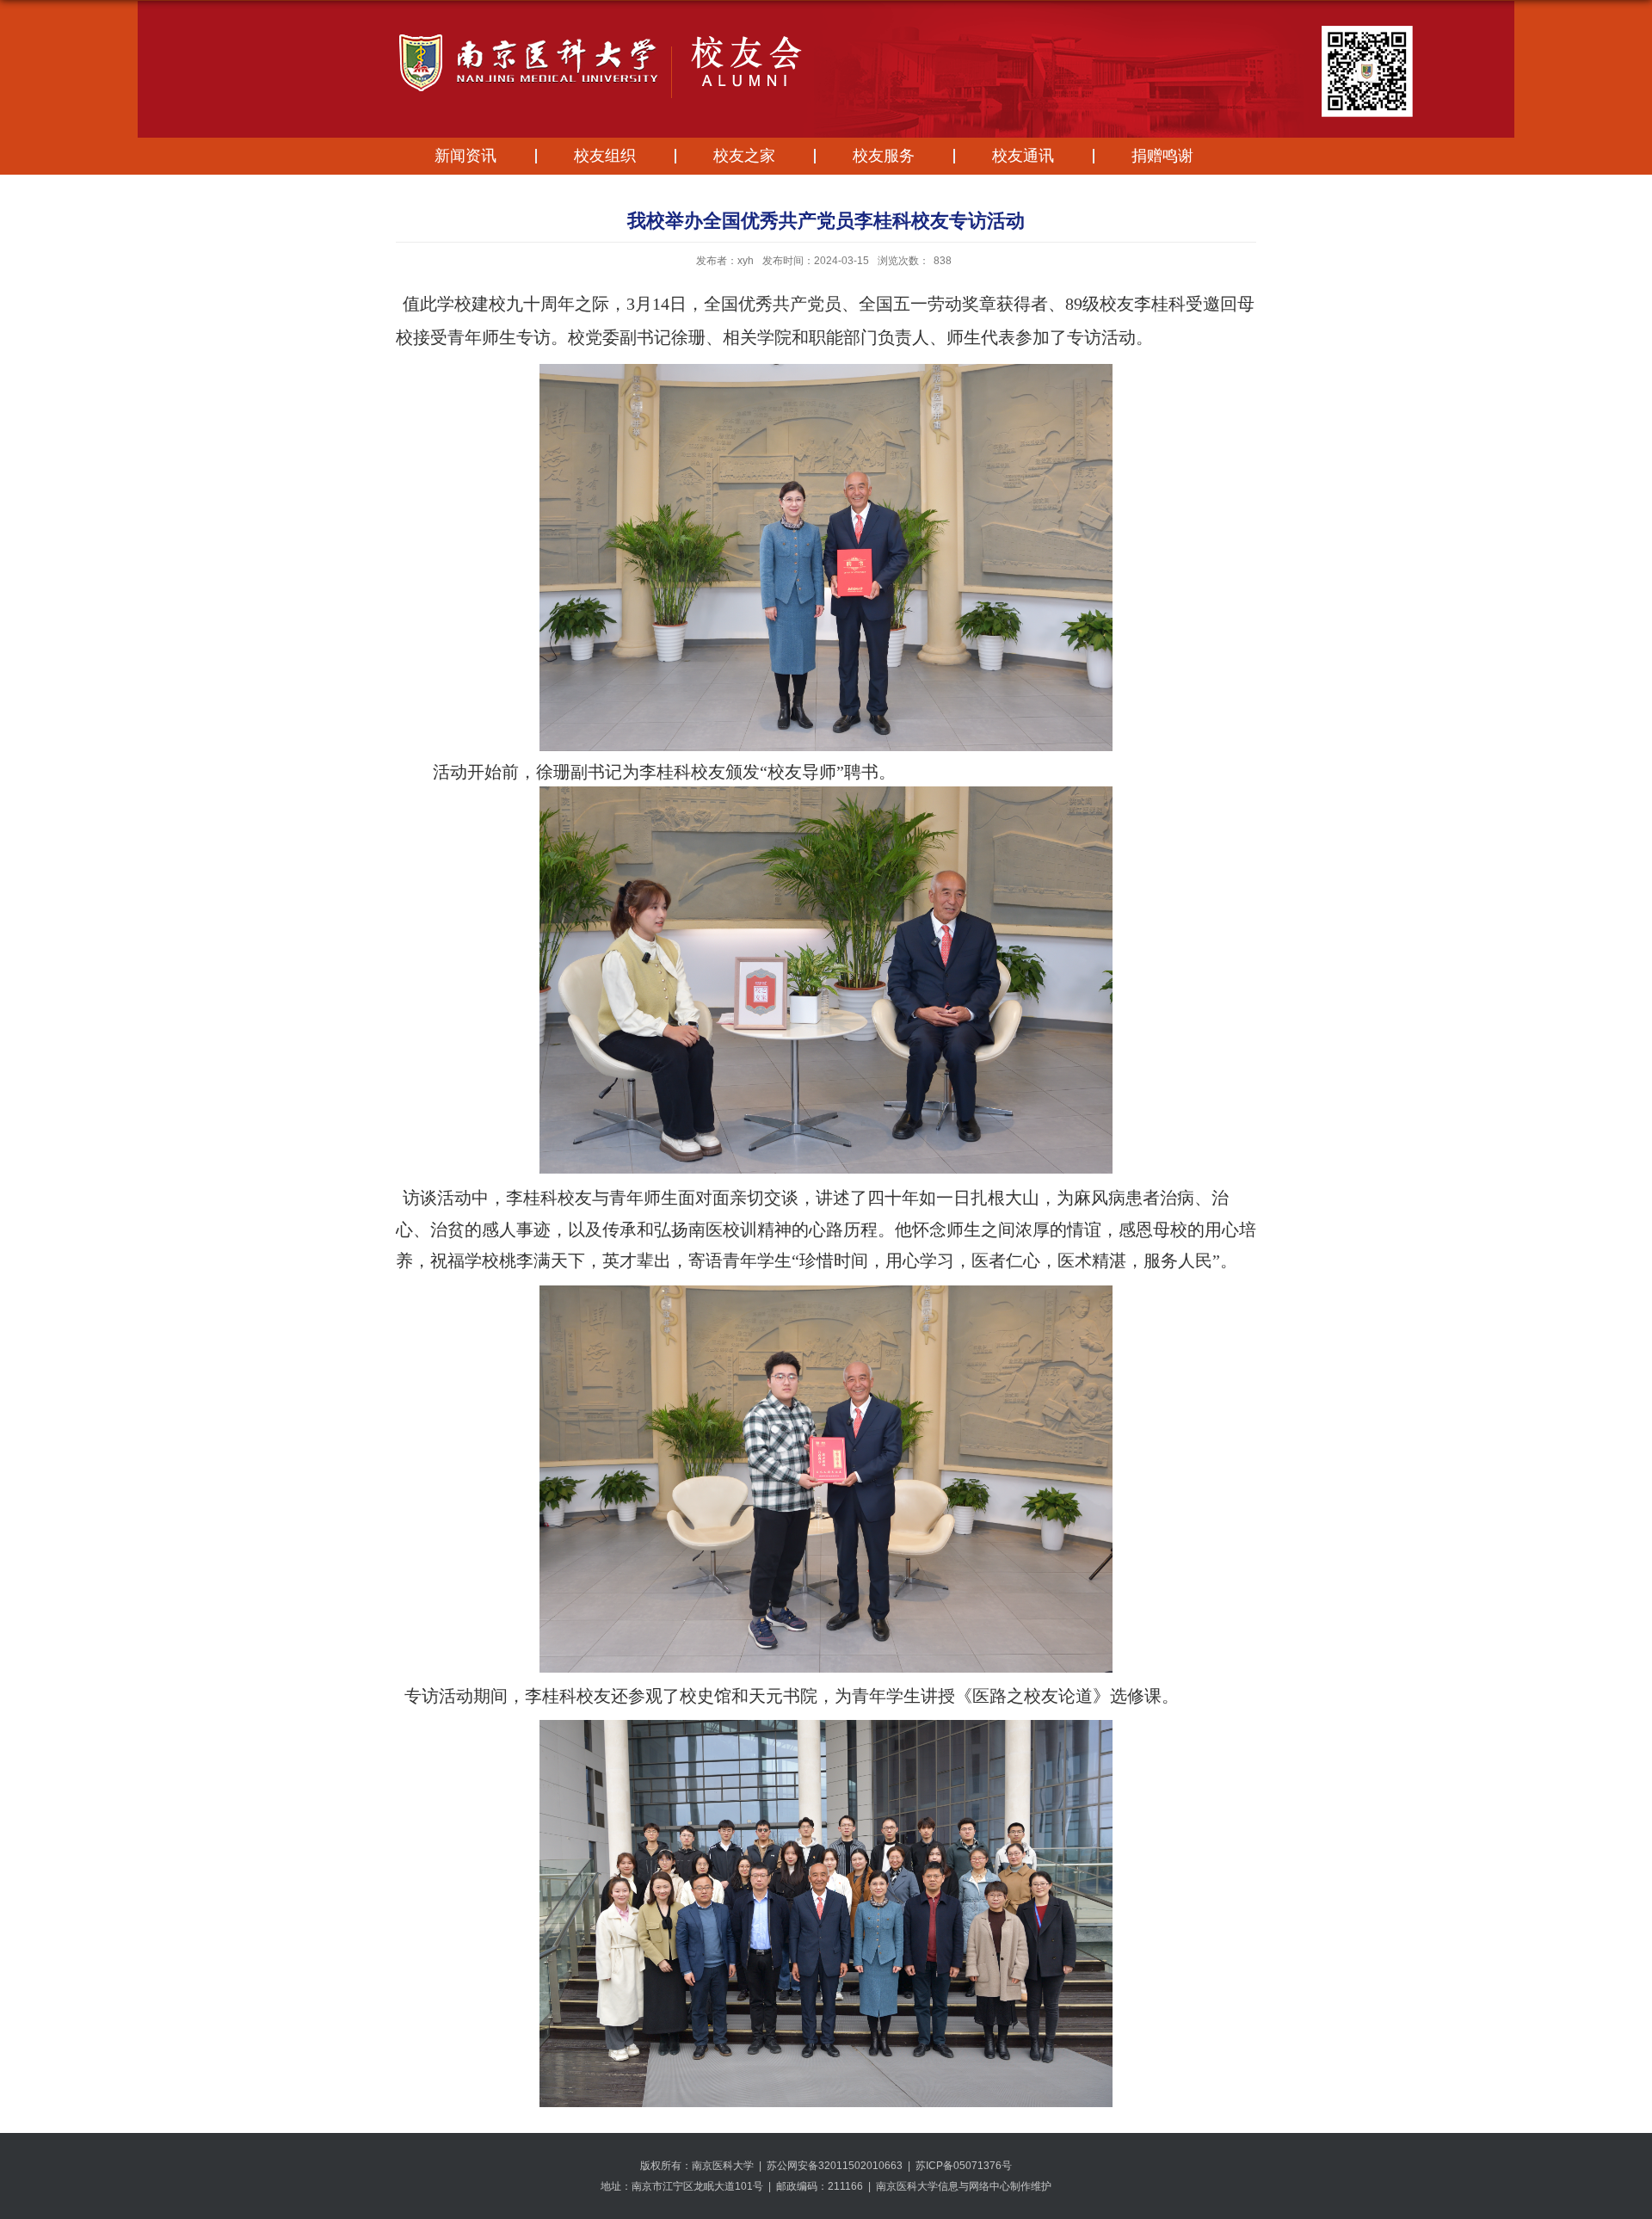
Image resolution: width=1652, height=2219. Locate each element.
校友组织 (605, 156)
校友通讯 (1023, 156)
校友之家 (744, 156)
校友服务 (884, 156)
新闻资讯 (465, 156)
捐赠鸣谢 (1162, 156)
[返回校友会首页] (786, 37)
